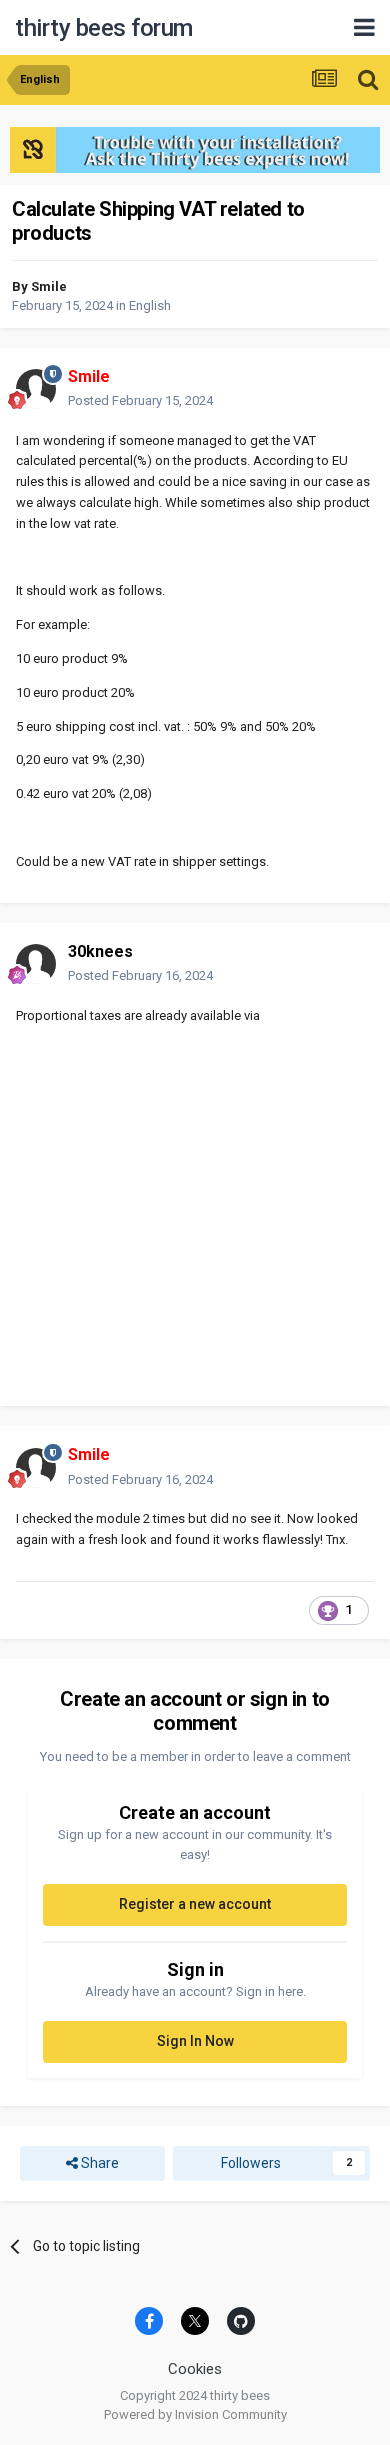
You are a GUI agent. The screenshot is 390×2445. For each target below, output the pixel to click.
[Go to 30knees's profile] (36, 964)
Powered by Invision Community (195, 2414)
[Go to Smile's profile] (36, 389)
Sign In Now (195, 2041)
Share (98, 2163)
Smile (49, 286)
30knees (100, 951)
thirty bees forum (104, 28)
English (150, 305)
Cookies (195, 2369)
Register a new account (195, 1904)
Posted (140, 400)
